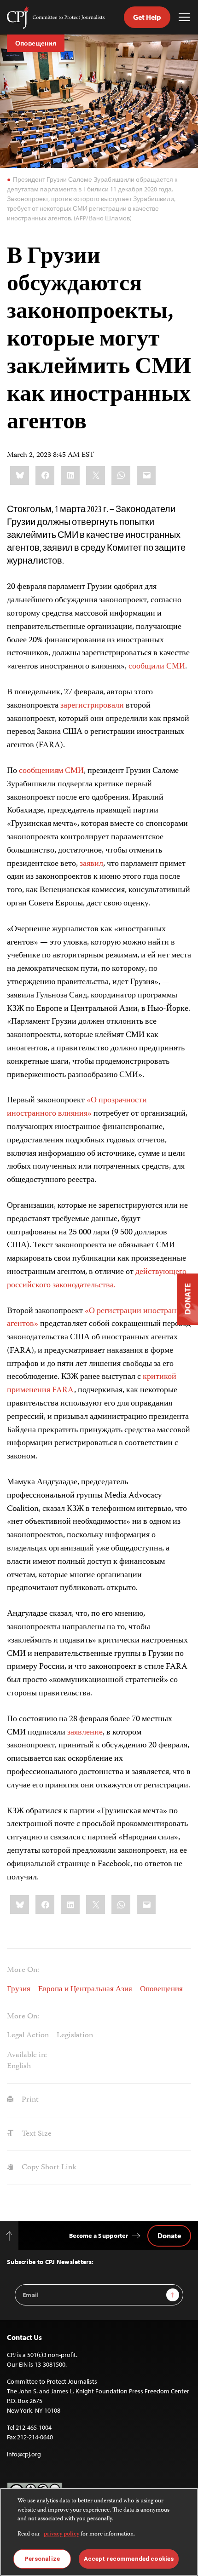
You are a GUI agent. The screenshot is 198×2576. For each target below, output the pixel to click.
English (19, 2066)
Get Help (147, 17)
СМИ (176, 667)
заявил (91, 864)
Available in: (27, 2055)
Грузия (19, 1989)
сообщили (146, 667)
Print (29, 2100)
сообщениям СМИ (51, 771)
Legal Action (28, 2035)
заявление (85, 1733)
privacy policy (61, 2534)
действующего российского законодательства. (97, 1279)
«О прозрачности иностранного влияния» (77, 1107)
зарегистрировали (92, 706)
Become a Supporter (99, 2236)
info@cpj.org (24, 2454)
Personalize (42, 2559)
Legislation (75, 2035)
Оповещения (36, 43)
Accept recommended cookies (129, 2559)
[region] (99, 2532)
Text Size (36, 2134)
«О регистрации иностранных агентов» (99, 1318)
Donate (169, 2236)
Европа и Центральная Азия (85, 1989)
